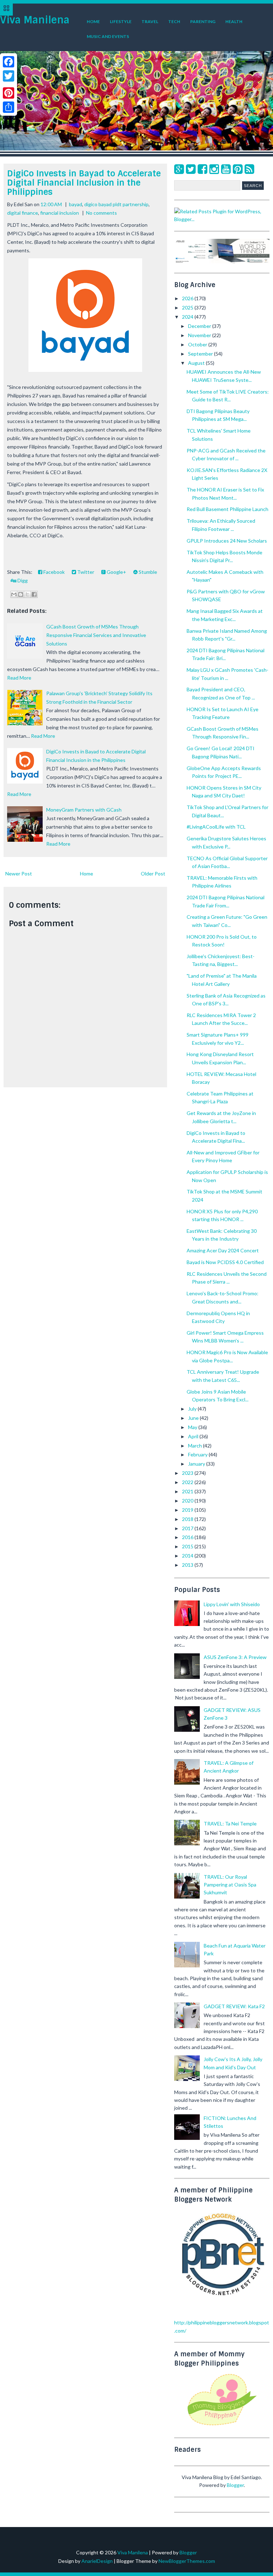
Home (93, 21)
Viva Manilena (35, 20)
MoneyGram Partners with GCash (84, 810)
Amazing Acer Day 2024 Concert (223, 1250)
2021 (188, 1491)
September (201, 354)
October (198, 344)
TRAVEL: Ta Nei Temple (230, 1823)
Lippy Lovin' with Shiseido (232, 1604)
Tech (174, 21)
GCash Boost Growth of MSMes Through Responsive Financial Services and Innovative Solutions (96, 635)
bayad (76, 204)
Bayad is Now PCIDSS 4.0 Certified (225, 1262)
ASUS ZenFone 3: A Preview (235, 1657)
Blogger (235, 2485)
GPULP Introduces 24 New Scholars (227, 541)
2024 (188, 317)
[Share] (9, 107)
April (194, 1436)
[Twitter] (191, 169)
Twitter (85, 572)
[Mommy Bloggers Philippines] (222, 2426)
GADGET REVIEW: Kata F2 (234, 2006)
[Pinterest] (238, 169)
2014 (188, 1556)
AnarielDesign (97, 2561)
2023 (188, 1473)
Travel (150, 21)
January (197, 1464)
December (200, 326)
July (193, 1409)
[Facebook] (202, 169)
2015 (188, 1546)
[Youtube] (226, 169)
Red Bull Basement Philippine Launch (227, 509)
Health (234, 21)
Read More (19, 678)
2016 (188, 1537)
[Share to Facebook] (34, 594)
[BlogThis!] (21, 594)
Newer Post (19, 874)
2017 (188, 1528)
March (196, 1446)
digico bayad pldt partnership (116, 204)
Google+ (116, 572)
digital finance (23, 213)
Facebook (53, 572)
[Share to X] (27, 594)
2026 (188, 298)
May (193, 1427)
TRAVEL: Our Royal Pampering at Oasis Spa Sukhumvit (230, 1885)
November (200, 335)
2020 (188, 1501)
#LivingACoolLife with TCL (216, 827)
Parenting (203, 21)
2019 (188, 1510)
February (198, 1454)
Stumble (147, 572)
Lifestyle (121, 21)
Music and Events (108, 36)
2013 (188, 1565)
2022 (188, 1482)
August (197, 363)
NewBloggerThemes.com (187, 2561)
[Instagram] (214, 169)
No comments (101, 213)
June (194, 1418)
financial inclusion (60, 213)
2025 (188, 307)
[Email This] (14, 594)
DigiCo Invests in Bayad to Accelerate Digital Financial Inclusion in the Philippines (84, 183)
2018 (188, 1519)
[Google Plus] (179, 169)
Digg (22, 580)
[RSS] (249, 169)
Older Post (153, 874)
